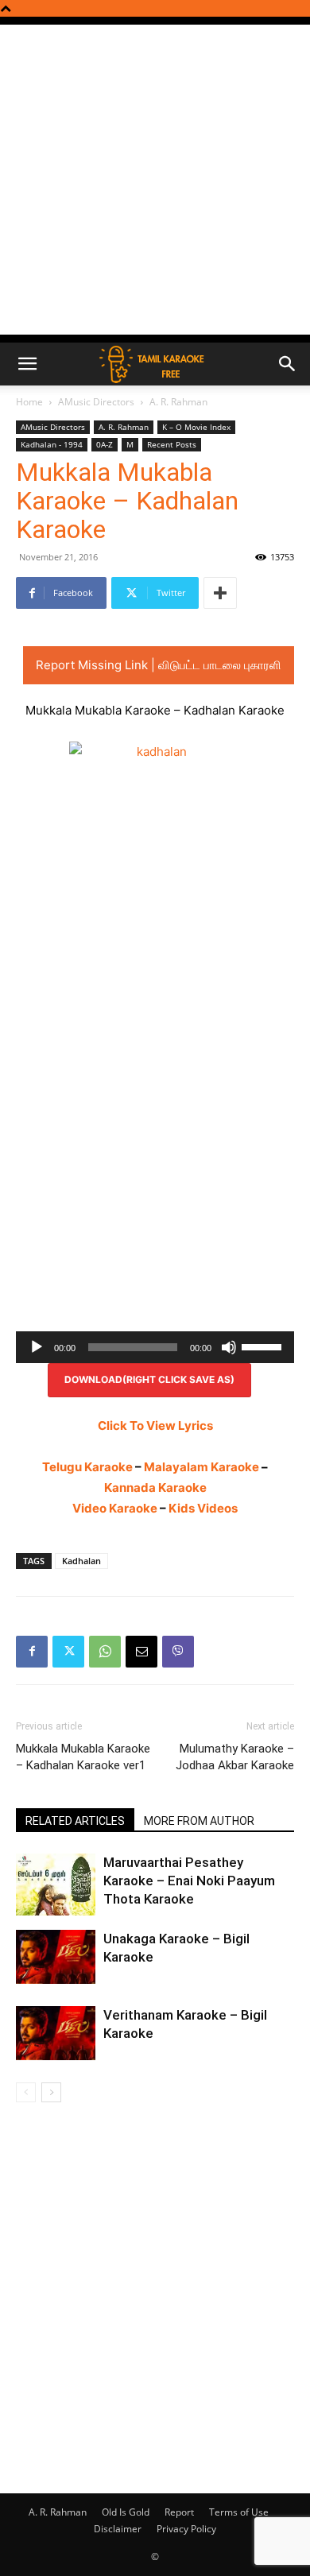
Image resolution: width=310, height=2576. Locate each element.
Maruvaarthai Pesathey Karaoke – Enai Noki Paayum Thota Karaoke (189, 1881)
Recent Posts (172, 444)
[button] (27, 364)
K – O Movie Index (196, 427)
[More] (220, 593)
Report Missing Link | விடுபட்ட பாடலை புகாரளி (159, 665)
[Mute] (229, 1347)
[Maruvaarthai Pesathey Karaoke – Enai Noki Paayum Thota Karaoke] (56, 1885)
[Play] (37, 1347)
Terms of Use (239, 2512)
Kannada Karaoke (155, 1487)
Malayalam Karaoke (201, 1467)
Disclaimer (118, 2529)
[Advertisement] (155, 180)
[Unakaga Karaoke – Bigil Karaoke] (56, 1957)
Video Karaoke (115, 1508)
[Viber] (178, 1652)
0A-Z (105, 444)
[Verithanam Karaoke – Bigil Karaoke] (56, 2034)
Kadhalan (81, 1561)
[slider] (264, 1346)
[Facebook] (32, 1652)
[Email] (141, 1652)
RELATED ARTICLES (75, 1821)
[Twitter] (68, 1652)
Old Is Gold (126, 2512)
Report (179, 2512)
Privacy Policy (186, 2529)
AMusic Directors (96, 402)
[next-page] (51, 2092)
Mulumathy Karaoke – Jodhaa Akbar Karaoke (235, 1757)
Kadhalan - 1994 (52, 444)
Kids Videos (203, 1508)
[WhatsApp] (105, 1652)
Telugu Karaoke (87, 1467)
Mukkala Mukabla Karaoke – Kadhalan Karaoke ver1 (83, 1757)
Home (29, 402)
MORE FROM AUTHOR (199, 1821)
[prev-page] (26, 2092)
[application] (155, 1347)
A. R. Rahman (178, 402)
